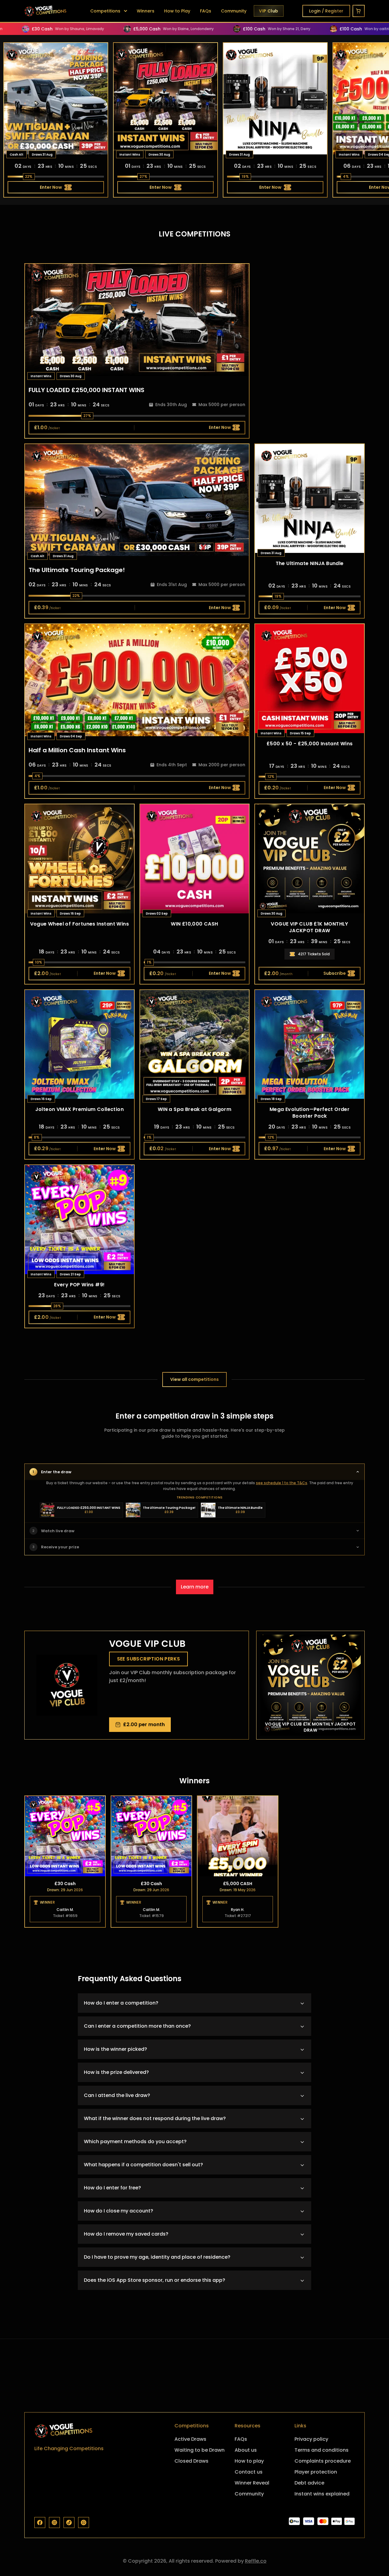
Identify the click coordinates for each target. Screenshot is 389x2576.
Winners (146, 11)
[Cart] (359, 11)
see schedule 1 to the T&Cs (282, 1483)
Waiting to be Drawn (200, 2450)
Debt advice (309, 2483)
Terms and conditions (322, 2450)
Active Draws (190, 2439)
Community (234, 11)
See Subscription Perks (149, 1659)
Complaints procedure (323, 2461)
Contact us (249, 2472)
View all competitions (194, 1379)
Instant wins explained (322, 2494)
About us (246, 2450)
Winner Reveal (252, 2483)
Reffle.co (256, 2561)
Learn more (195, 1587)
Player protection (316, 2472)
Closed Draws (191, 2461)
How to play (249, 2461)
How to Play (177, 11)
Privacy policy (311, 2439)
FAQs (206, 11)
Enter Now (51, 187)
